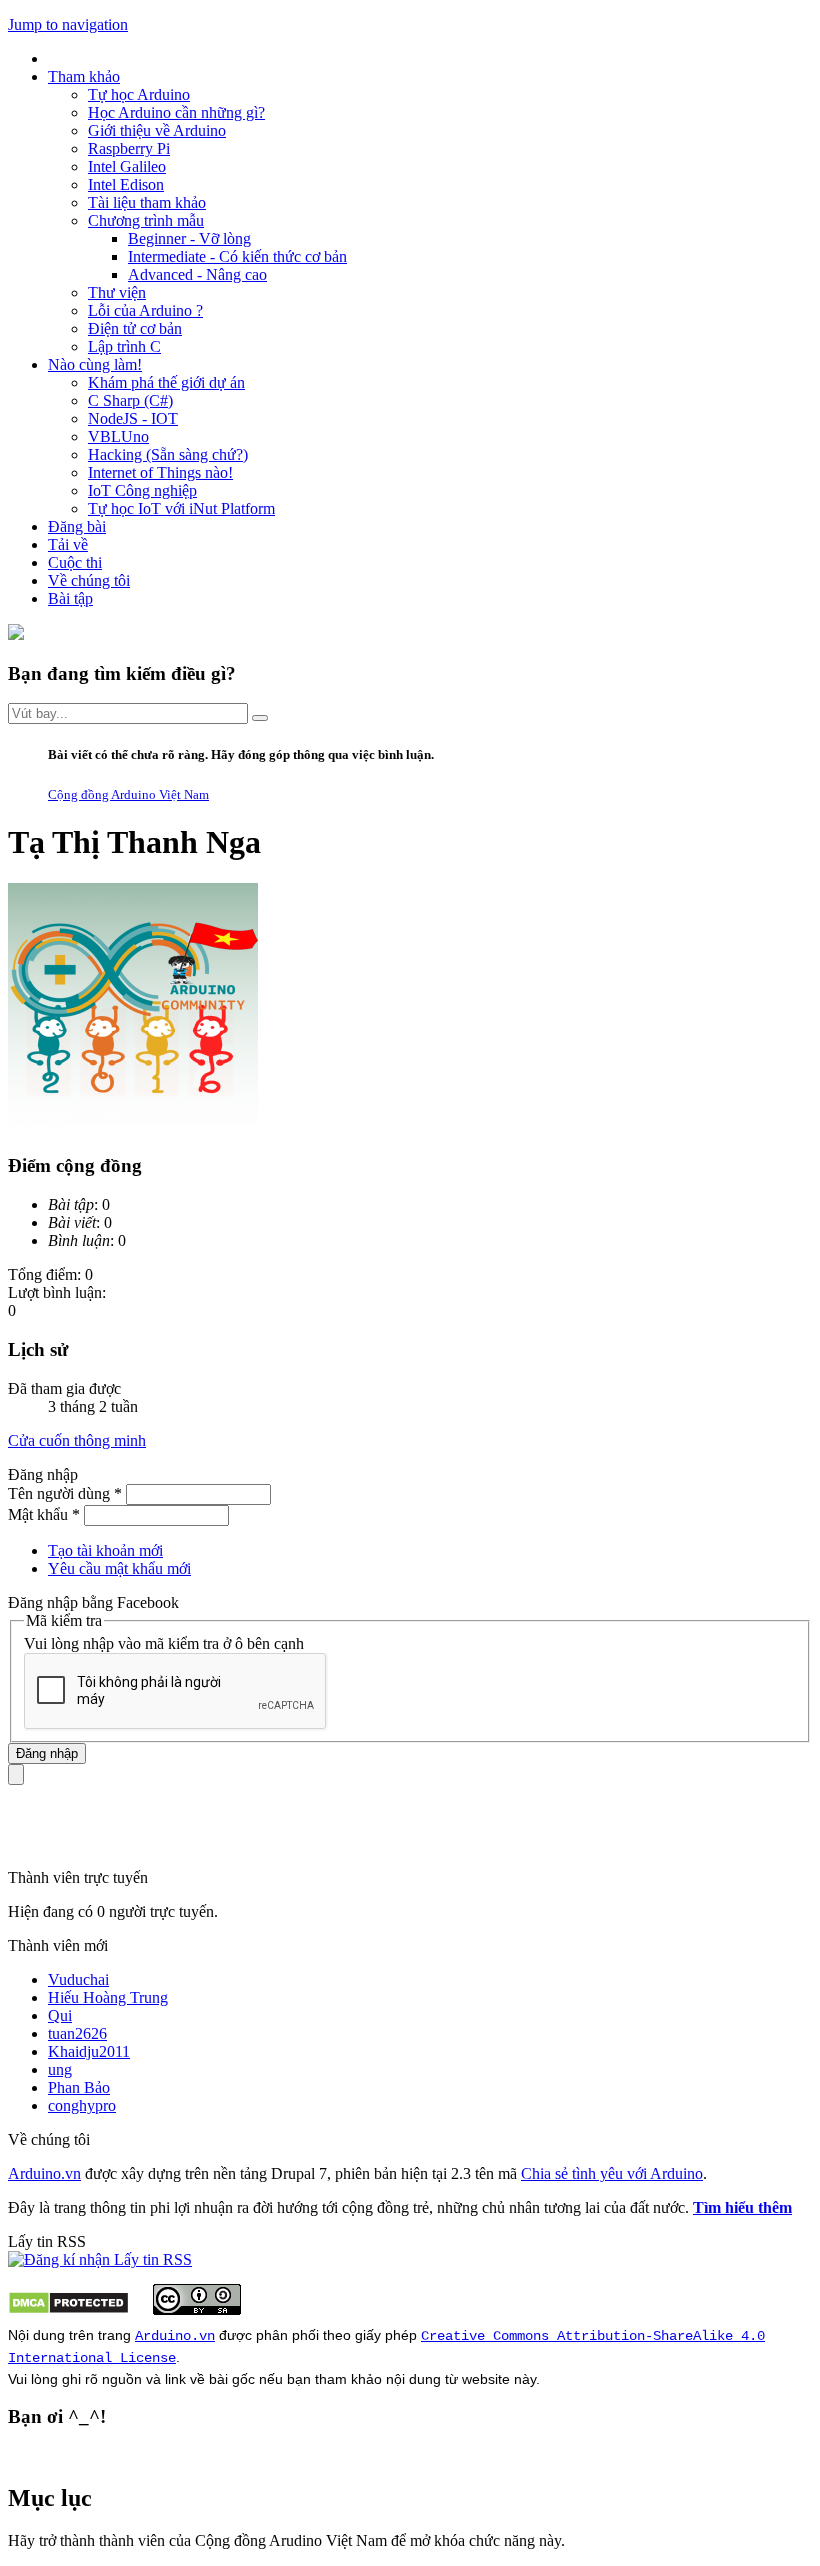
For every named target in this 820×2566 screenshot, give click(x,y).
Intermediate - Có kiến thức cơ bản (237, 256)
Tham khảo (84, 76)
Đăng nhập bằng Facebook (95, 1602)
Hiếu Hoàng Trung (108, 1997)
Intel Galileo (127, 166)
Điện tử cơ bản (135, 328)
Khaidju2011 (89, 2051)
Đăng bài (77, 526)
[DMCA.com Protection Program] (68, 2309)
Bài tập (70, 598)
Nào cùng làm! (95, 364)
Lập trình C (124, 346)
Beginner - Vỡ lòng (189, 238)
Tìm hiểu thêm (742, 2207)
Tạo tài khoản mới (105, 1550)
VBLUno (118, 436)
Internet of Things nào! (160, 472)
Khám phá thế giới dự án (166, 382)
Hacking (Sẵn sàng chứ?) (168, 454)
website (486, 2379)
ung (60, 2069)
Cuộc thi (75, 562)
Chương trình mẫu (146, 220)
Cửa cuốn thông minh (77, 1440)
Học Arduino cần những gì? (176, 112)
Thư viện (117, 292)
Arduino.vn (44, 2173)
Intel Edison (126, 184)
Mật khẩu (44, 1514)
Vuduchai (78, 1979)
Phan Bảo (79, 2087)
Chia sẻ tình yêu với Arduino (612, 2173)
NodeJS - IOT (133, 418)
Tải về (68, 544)
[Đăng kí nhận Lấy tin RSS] (100, 2259)
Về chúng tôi (89, 580)
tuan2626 (77, 2033)
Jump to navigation (68, 24)
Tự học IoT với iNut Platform (181, 508)
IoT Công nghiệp (142, 490)
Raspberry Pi (129, 148)
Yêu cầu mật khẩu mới (119, 1568)
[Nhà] (16, 634)
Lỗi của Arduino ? (145, 310)
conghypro (82, 2105)
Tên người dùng (65, 1493)
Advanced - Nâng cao (197, 274)
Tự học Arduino (139, 94)
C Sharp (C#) (130, 400)
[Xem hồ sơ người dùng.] (133, 1127)
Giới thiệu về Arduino (157, 130)
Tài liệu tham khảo (147, 202)
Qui (60, 2015)
